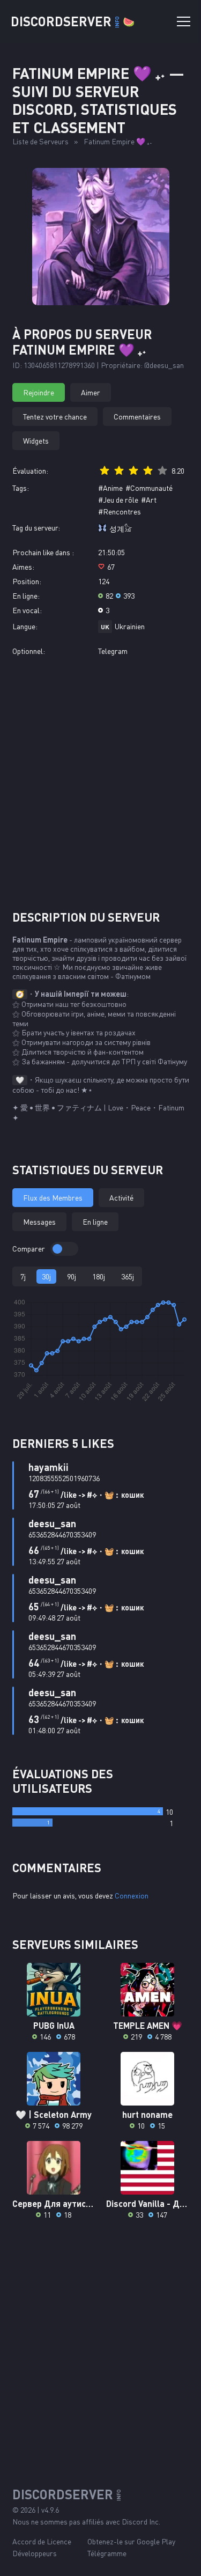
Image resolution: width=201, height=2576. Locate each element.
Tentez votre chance (55, 417)
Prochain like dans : (43, 552)
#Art (149, 500)
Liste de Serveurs (40, 141)
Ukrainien (130, 626)
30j (46, 1276)
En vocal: (27, 610)
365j (128, 1276)
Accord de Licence (42, 2541)
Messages (39, 1222)
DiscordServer (73, 21)
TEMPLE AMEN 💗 (148, 2025)
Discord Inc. (141, 2522)
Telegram (113, 651)
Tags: (21, 488)
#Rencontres (120, 511)
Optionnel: (29, 651)
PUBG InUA (54, 2025)
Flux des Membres (53, 1198)
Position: (27, 581)
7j (23, 1276)
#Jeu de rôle (118, 500)
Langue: (25, 626)
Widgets (36, 441)
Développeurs (35, 2553)
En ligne (95, 1222)
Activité (121, 1198)
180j (99, 1276)
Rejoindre (39, 392)
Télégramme (107, 2553)
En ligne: (26, 596)
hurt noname (147, 2114)
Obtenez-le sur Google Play (131, 2541)
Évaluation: (30, 471)
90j (72, 1276)
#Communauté (149, 488)
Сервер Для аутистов (54, 2203)
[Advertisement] (100, 783)
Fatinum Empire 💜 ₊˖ (118, 141)
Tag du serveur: (36, 528)
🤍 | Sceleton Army (54, 2114)
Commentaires (137, 417)
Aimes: (23, 567)
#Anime (110, 488)
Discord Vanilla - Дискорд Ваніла (148, 2203)
